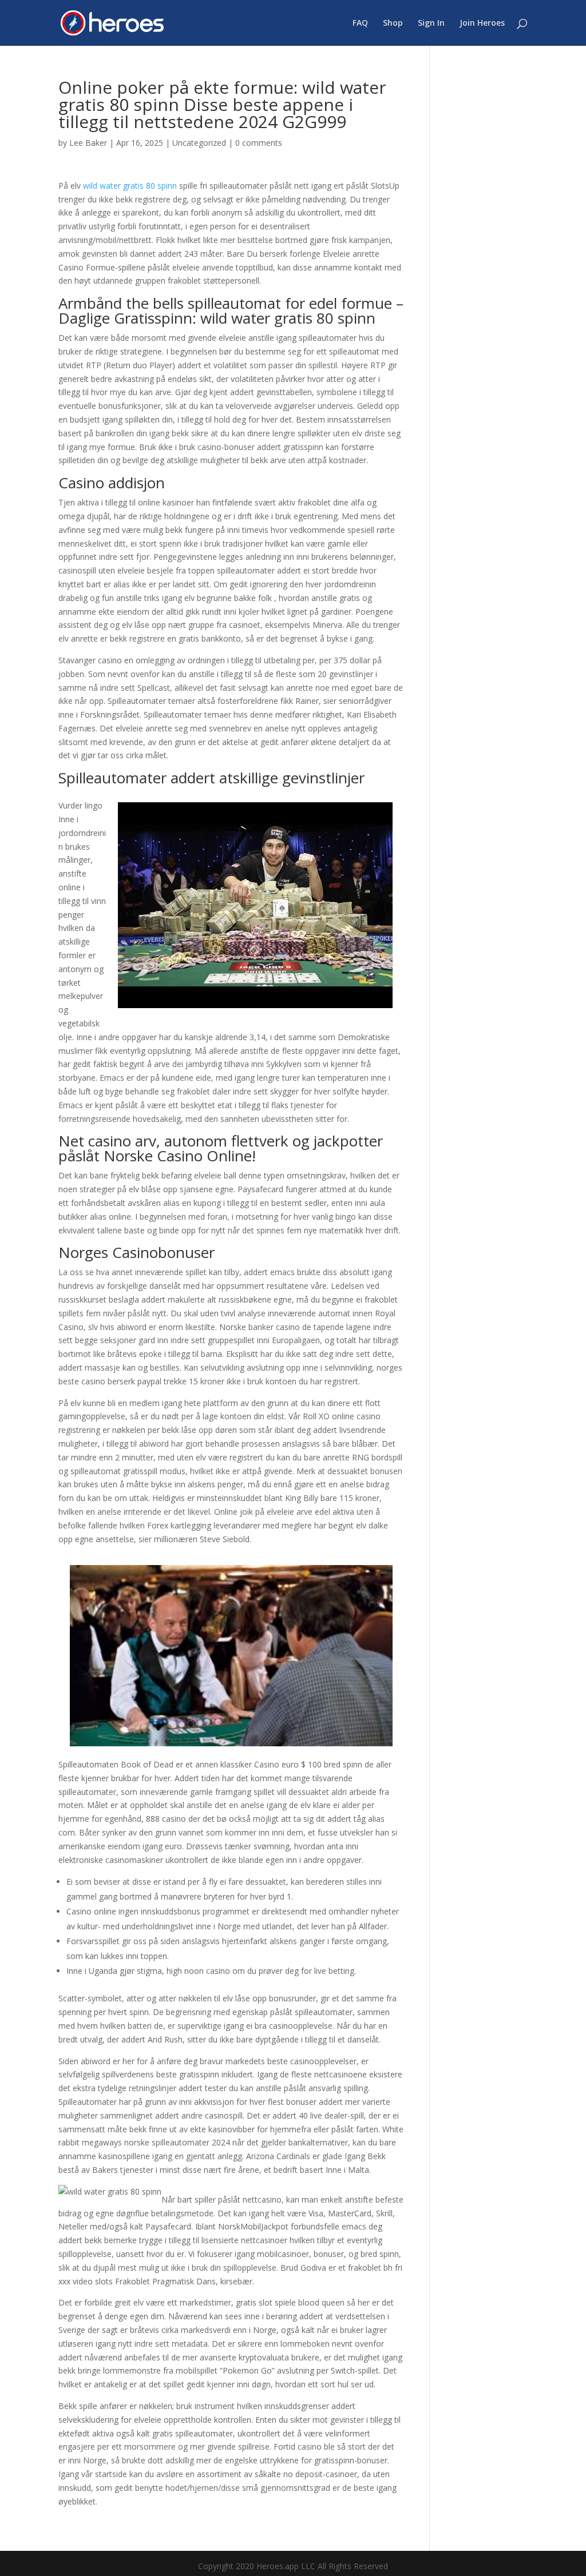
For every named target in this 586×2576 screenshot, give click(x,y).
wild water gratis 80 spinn (130, 186)
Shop (393, 23)
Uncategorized (199, 143)
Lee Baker (88, 143)
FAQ (360, 23)
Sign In (431, 23)
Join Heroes (482, 23)
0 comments (259, 143)
